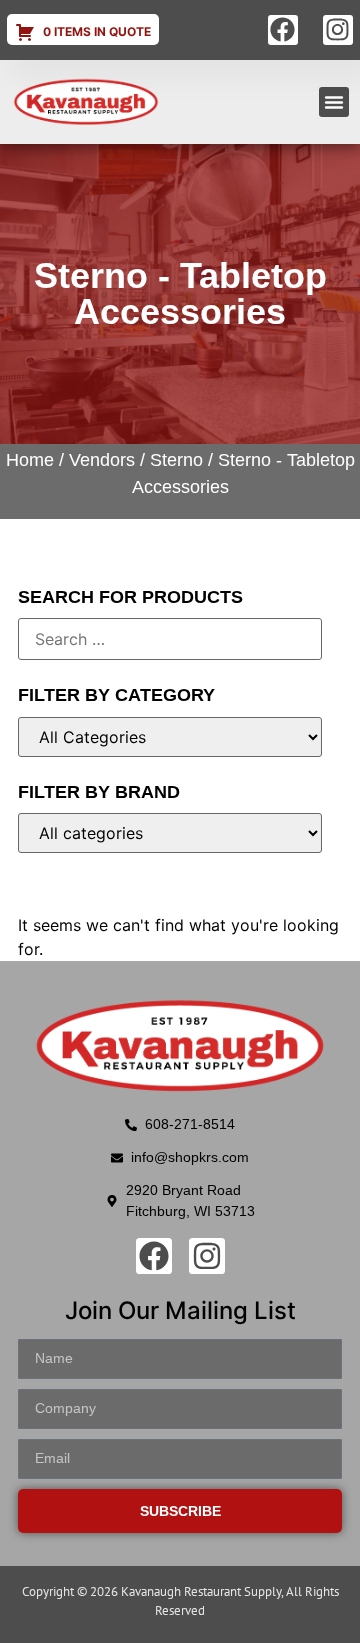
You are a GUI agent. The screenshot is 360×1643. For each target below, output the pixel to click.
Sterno (176, 460)
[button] (334, 102)
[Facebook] (283, 30)
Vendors (102, 460)
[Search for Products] (170, 639)
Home (30, 460)
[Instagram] (338, 30)
